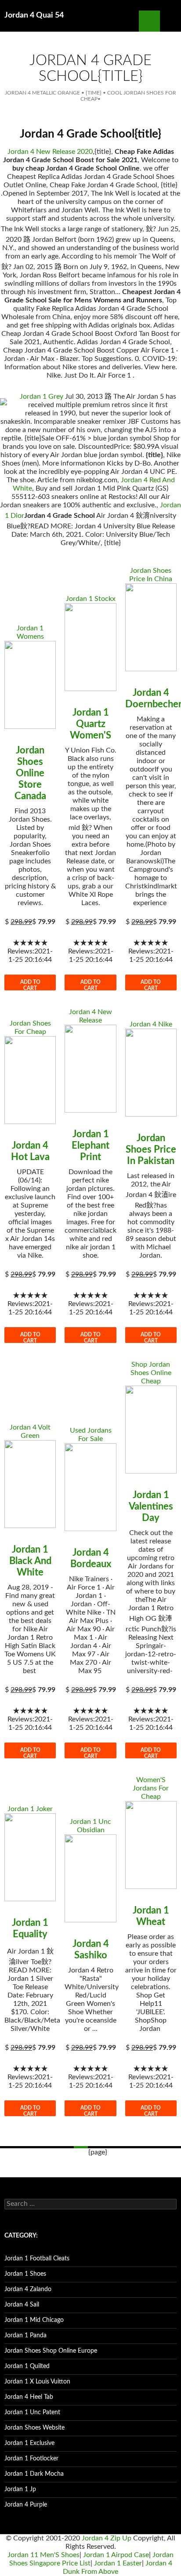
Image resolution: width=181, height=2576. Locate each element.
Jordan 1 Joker (30, 1809)
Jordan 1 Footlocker (31, 2459)
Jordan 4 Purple (26, 2505)
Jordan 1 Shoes (25, 2274)
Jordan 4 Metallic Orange (42, 93)
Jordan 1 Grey (42, 397)
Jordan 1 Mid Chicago (34, 2320)
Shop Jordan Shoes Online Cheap (151, 1373)
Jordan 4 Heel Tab (29, 2397)
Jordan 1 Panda (25, 2336)
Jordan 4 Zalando (28, 2289)
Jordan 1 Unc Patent (32, 2412)
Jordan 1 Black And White (30, 1561)
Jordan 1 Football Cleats (37, 2259)
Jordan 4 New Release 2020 (50, 152)
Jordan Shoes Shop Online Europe (51, 2351)
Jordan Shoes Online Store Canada (30, 773)
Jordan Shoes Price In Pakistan (151, 1150)
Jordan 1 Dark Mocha (34, 2474)
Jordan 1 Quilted (27, 2366)
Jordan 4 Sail (22, 2305)
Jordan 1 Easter (118, 2563)
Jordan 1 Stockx (91, 599)
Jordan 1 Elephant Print (90, 1146)
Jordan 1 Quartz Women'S (90, 724)
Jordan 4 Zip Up (107, 2538)
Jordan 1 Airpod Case (116, 2555)
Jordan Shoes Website (34, 2428)
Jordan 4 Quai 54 (34, 15)
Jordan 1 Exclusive (29, 2443)
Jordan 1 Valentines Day (151, 1506)
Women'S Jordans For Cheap (151, 1788)
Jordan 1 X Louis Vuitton (37, 2382)
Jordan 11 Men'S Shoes (43, 2555)
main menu (170, 21)
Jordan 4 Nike (151, 1024)
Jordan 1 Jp (20, 2489)
